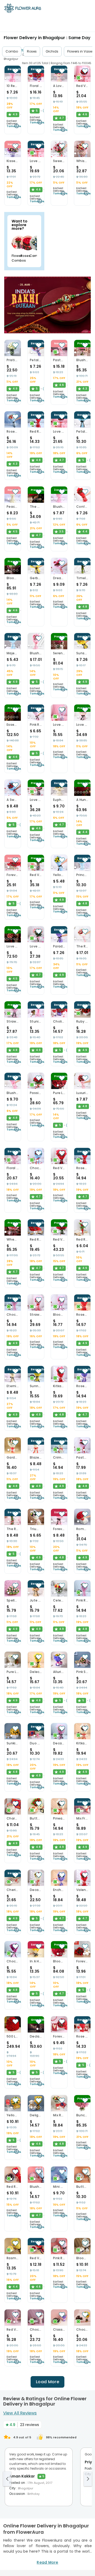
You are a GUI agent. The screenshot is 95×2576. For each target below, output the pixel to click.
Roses (32, 51)
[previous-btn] (7, 2479)
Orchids (52, 51)
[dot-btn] (6, 78)
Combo (12, 51)
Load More (47, 2382)
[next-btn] (88, 2479)
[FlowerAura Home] (23, 9)
